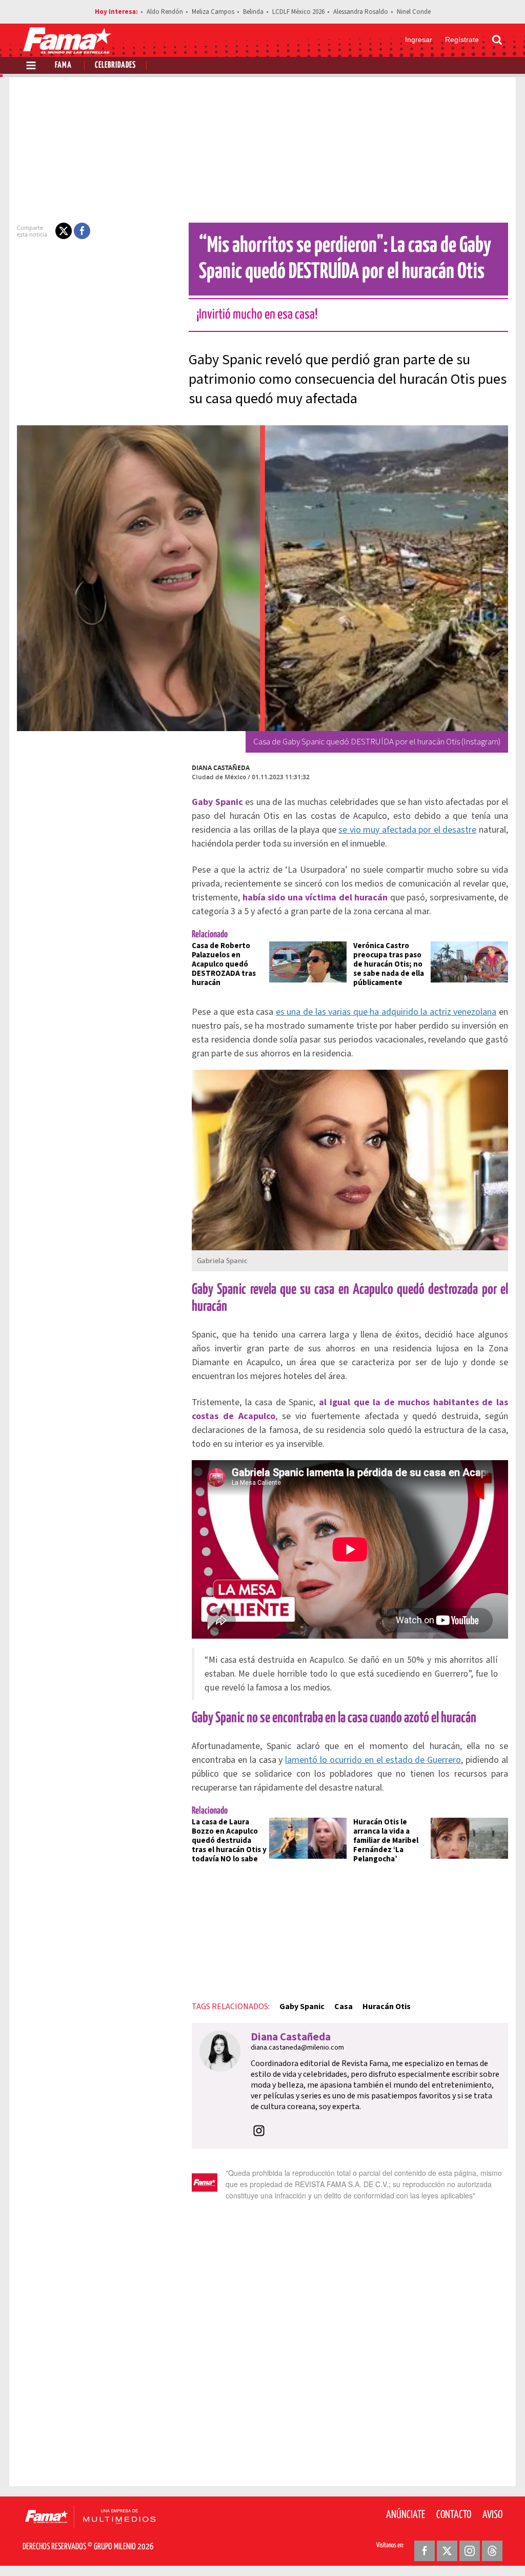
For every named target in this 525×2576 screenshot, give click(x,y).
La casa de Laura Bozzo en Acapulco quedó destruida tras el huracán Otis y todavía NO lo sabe (229, 1841)
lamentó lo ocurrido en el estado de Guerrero (373, 1760)
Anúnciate (406, 2515)
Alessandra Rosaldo (361, 12)
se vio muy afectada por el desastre (407, 830)
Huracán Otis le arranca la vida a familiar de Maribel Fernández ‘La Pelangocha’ (386, 1841)
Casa (344, 2007)
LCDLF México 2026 (298, 12)
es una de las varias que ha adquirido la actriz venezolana (386, 1012)
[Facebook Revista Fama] (425, 2551)
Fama (63, 65)
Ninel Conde (414, 12)
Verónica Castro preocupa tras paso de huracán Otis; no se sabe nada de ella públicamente (389, 964)
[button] (64, 231)
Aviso (492, 2515)
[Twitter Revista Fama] (447, 2551)
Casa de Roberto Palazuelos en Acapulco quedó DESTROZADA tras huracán (224, 964)
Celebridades (115, 65)
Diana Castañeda (221, 768)
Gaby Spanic (302, 2007)
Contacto (454, 2515)
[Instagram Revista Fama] (470, 2551)
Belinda (253, 12)
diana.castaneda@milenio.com (297, 2048)
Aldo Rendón (165, 12)
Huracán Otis (387, 2007)
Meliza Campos (213, 12)
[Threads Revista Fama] (492, 2551)
